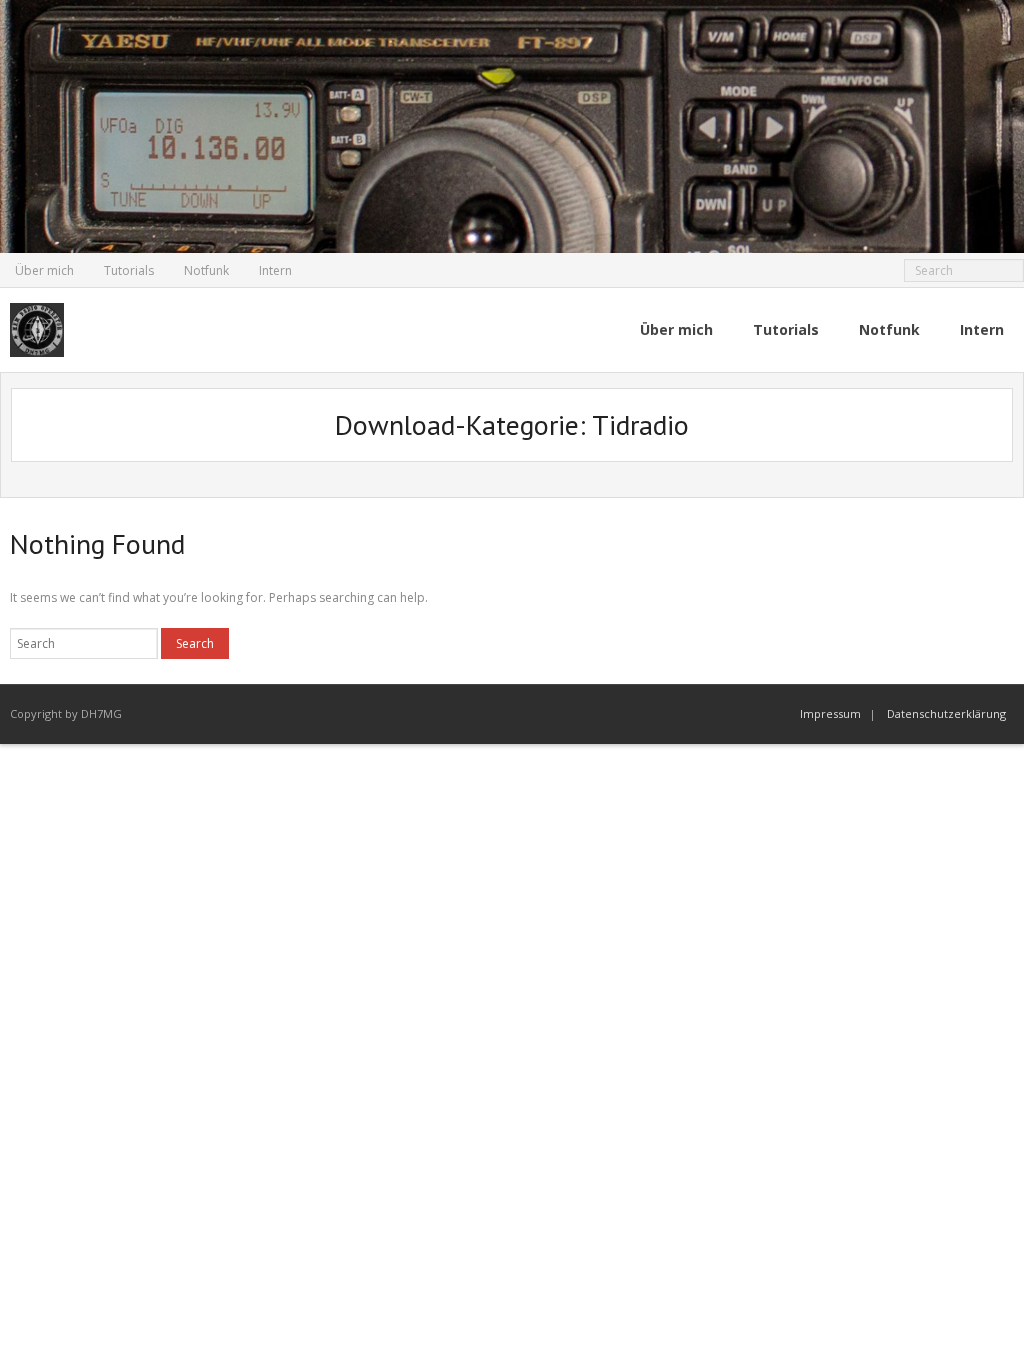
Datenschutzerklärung (946, 713)
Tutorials (129, 270)
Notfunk (206, 270)
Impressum (830, 713)
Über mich (44, 270)
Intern (275, 270)
